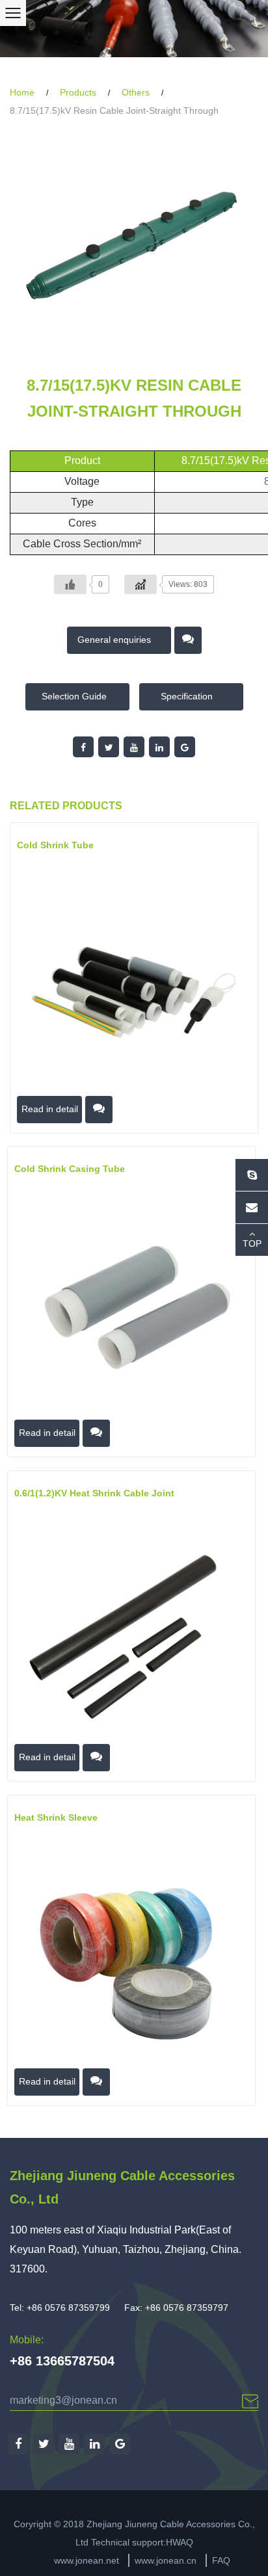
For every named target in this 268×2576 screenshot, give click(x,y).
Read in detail (50, 1108)
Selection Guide (74, 696)
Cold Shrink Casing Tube (70, 1169)
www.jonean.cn (166, 2560)
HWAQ (180, 2542)
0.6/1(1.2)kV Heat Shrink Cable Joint (94, 1493)
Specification (188, 696)
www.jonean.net (87, 2560)
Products (78, 92)
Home (22, 92)
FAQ (221, 2560)
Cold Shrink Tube (55, 845)
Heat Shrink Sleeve (56, 1817)
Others (136, 92)
